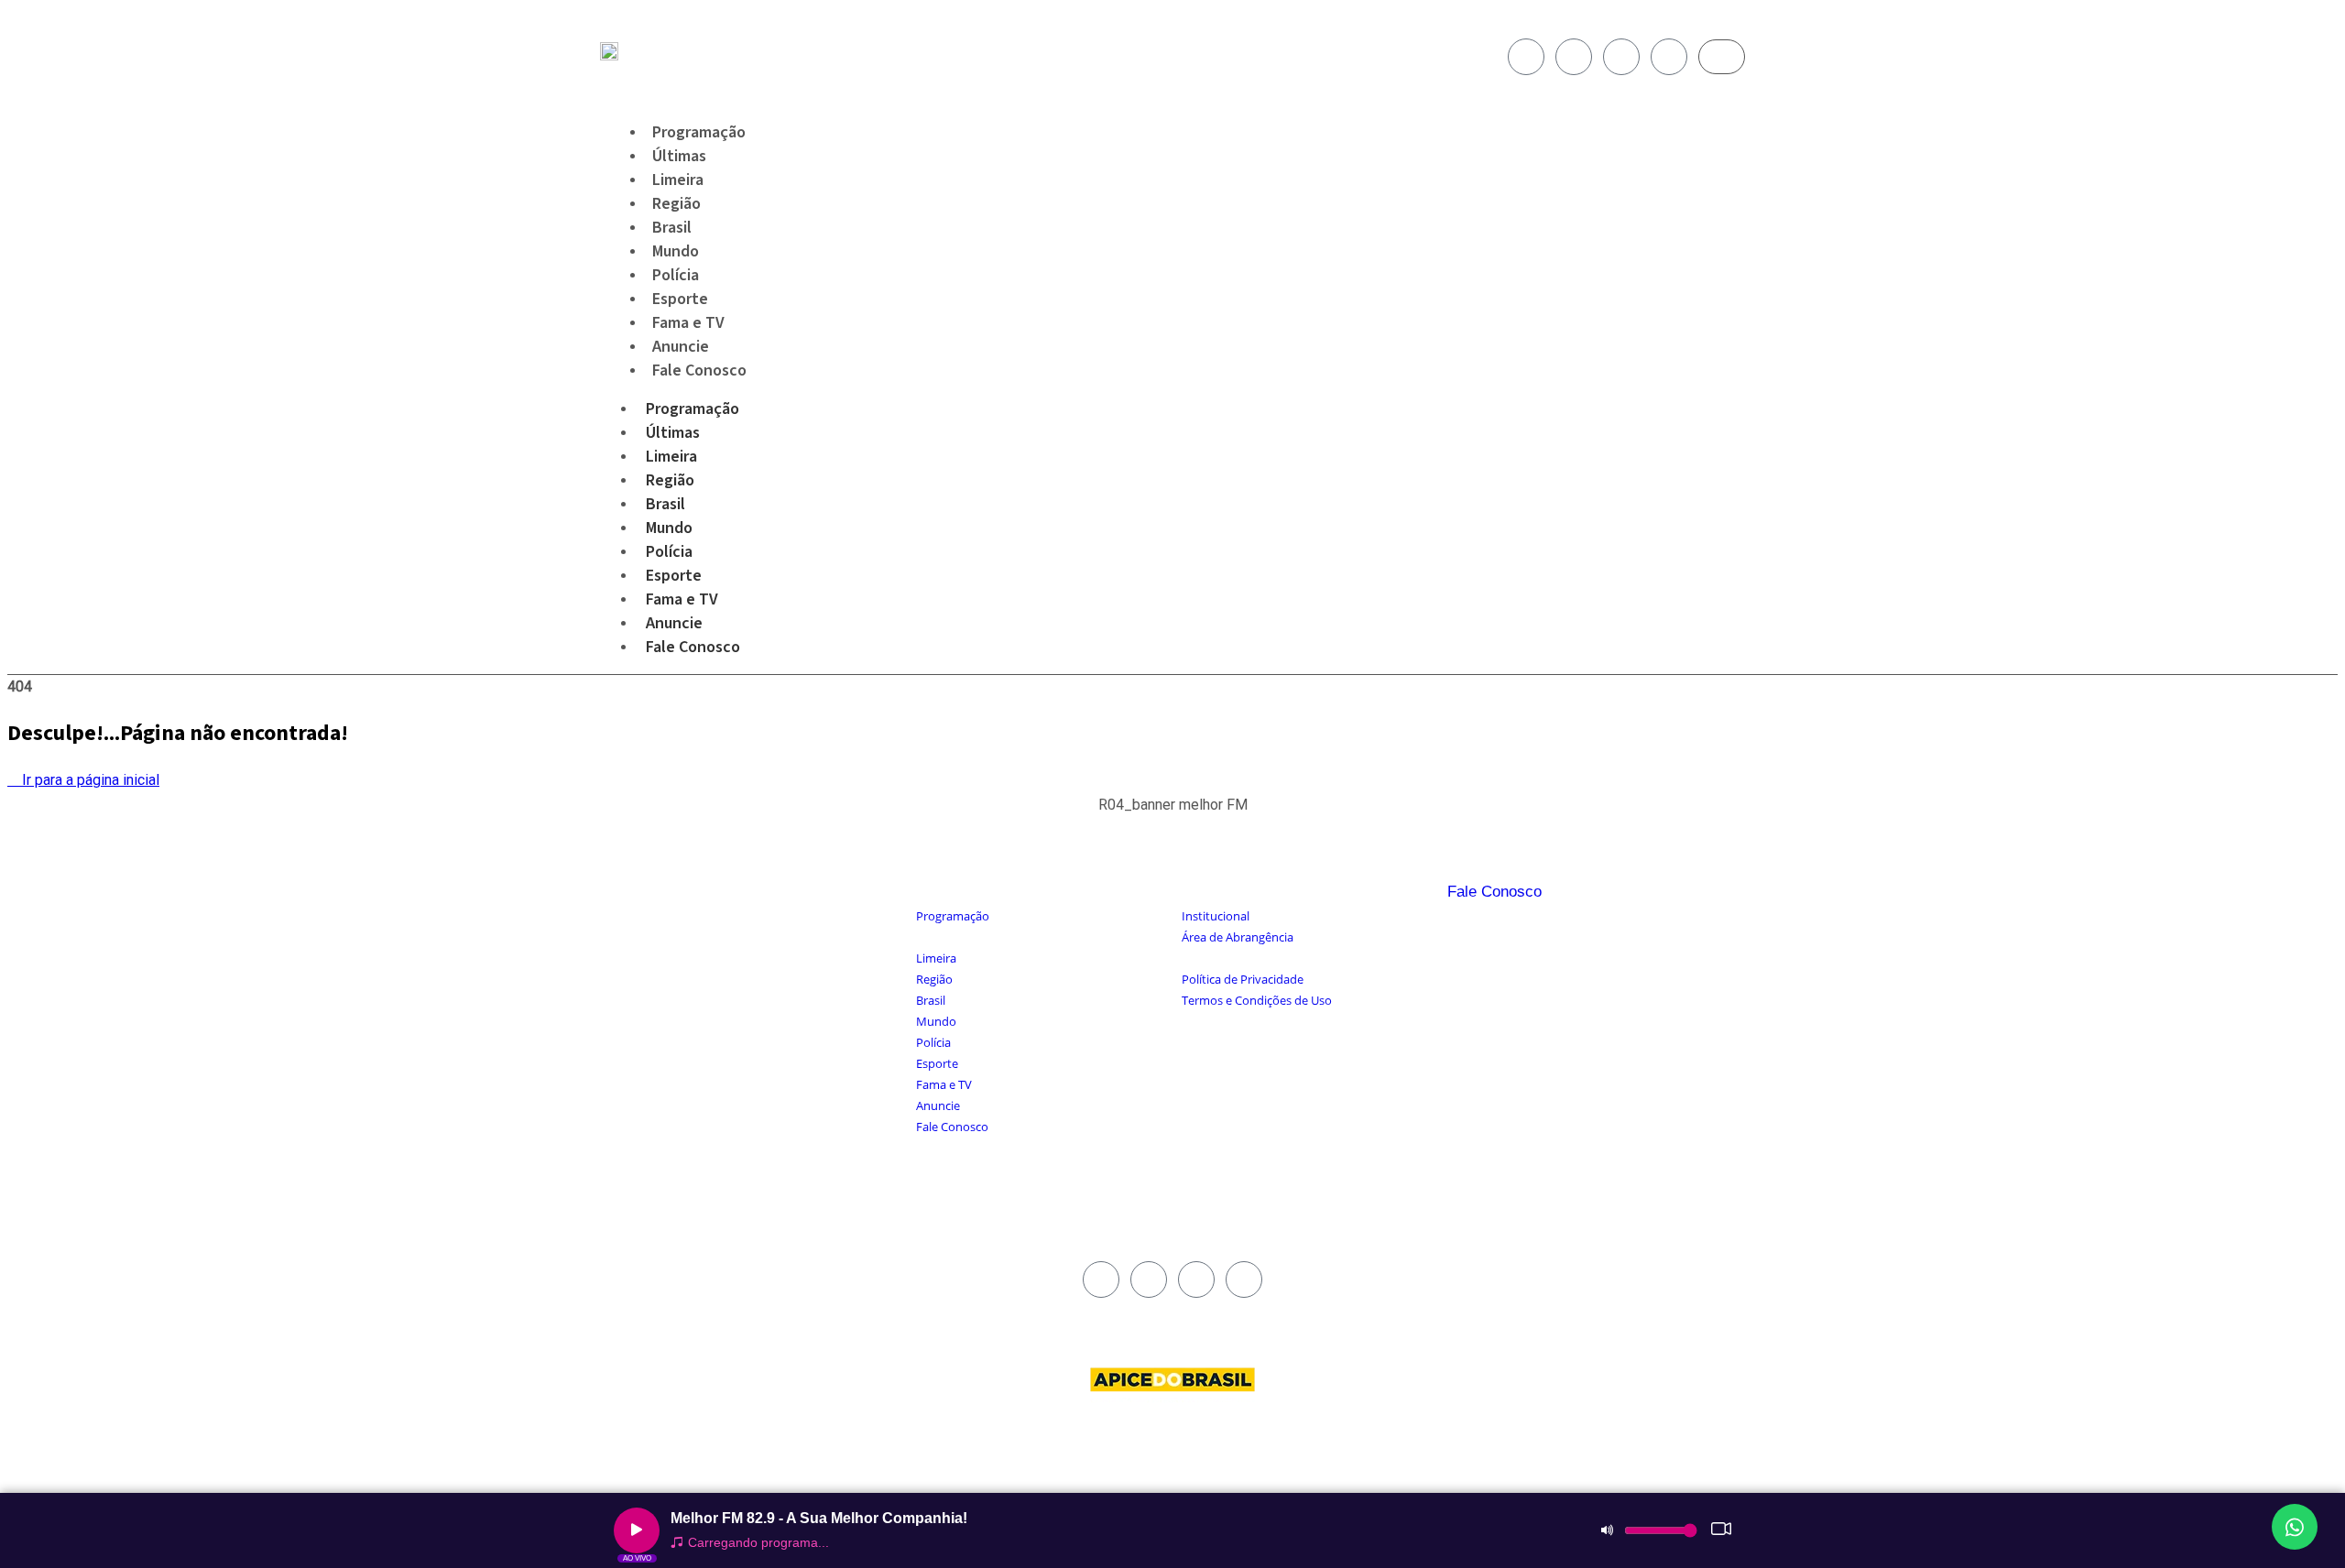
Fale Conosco (699, 370)
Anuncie (674, 623)
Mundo (669, 528)
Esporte (674, 576)
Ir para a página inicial (89, 780)
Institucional (1216, 916)
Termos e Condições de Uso (1257, 1000)
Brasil (665, 504)
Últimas (673, 433)
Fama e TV (682, 599)
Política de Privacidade (1243, 979)
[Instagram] (1574, 57)
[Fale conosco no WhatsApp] (2295, 1527)
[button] (1173, 815)
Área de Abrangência (1238, 937)
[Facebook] (1526, 57)
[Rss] (1669, 57)
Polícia (669, 552)
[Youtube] (1621, 57)
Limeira (671, 457)
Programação (693, 409)
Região (670, 480)
